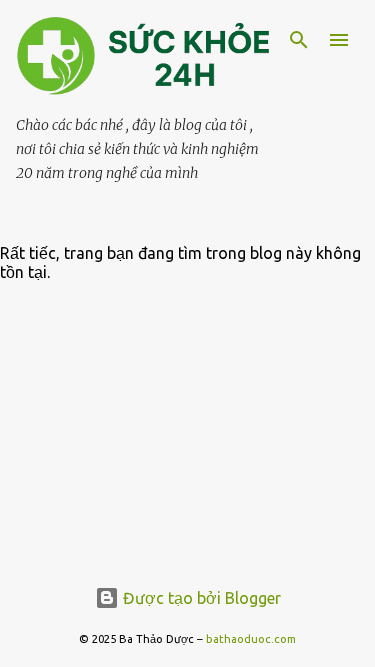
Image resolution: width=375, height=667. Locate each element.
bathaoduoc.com (251, 639)
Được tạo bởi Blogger (200, 598)
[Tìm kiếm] (299, 40)
